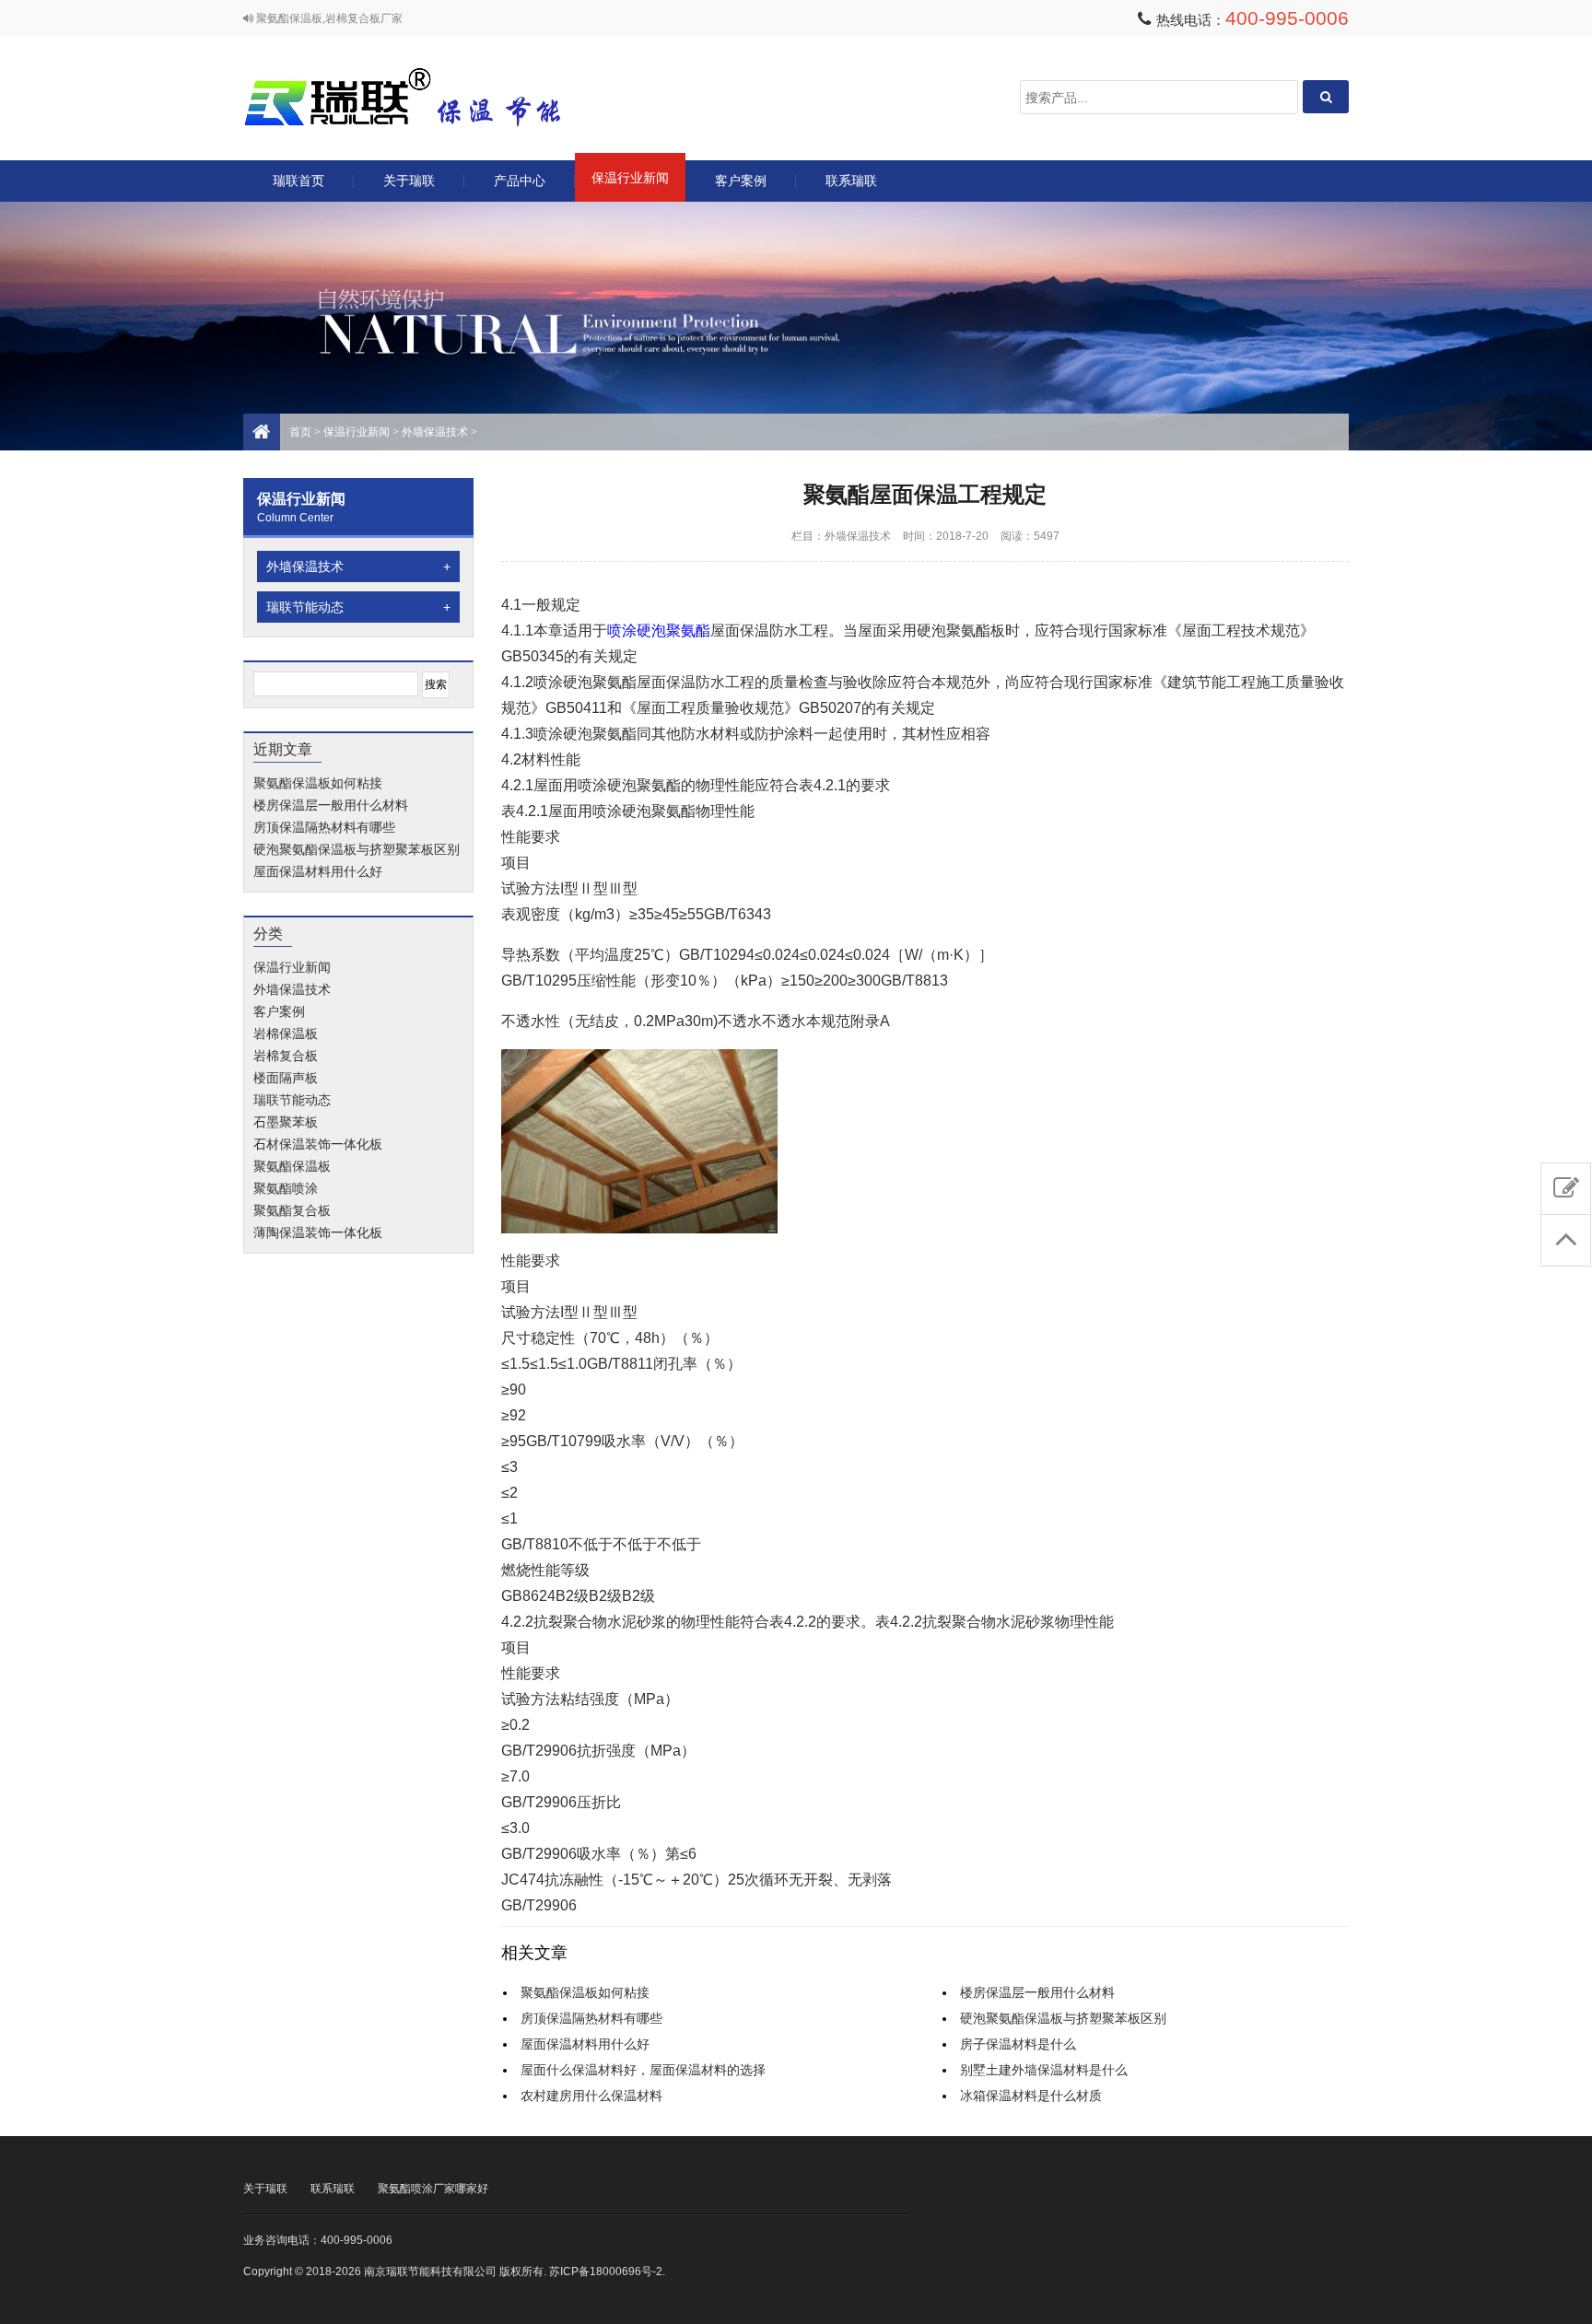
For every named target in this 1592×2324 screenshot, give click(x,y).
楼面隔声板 (286, 1078)
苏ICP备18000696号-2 (606, 2271)
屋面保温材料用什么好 (318, 871)
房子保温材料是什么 (1018, 2044)
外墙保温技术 (435, 432)
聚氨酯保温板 (292, 1166)
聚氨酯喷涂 (286, 1188)
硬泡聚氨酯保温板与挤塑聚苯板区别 (357, 849)
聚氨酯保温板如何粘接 (318, 783)
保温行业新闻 (630, 178)
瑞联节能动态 (358, 607)
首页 (300, 432)
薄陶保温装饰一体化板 (318, 1232)
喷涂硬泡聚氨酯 (659, 631)
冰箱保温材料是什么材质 (1031, 2096)
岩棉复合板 (286, 1056)
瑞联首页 (298, 181)
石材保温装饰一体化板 (318, 1144)
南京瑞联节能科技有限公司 (427, 97)
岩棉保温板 (286, 1034)
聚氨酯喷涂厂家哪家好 (433, 2189)
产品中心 (520, 181)
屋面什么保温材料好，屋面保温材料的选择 (643, 2070)
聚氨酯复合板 (292, 1210)
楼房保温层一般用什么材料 (331, 805)
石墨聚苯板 (286, 1122)
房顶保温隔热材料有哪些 (324, 827)
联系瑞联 (851, 181)
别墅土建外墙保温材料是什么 (1044, 2070)
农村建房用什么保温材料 (591, 2096)
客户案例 (741, 181)
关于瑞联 (409, 181)
